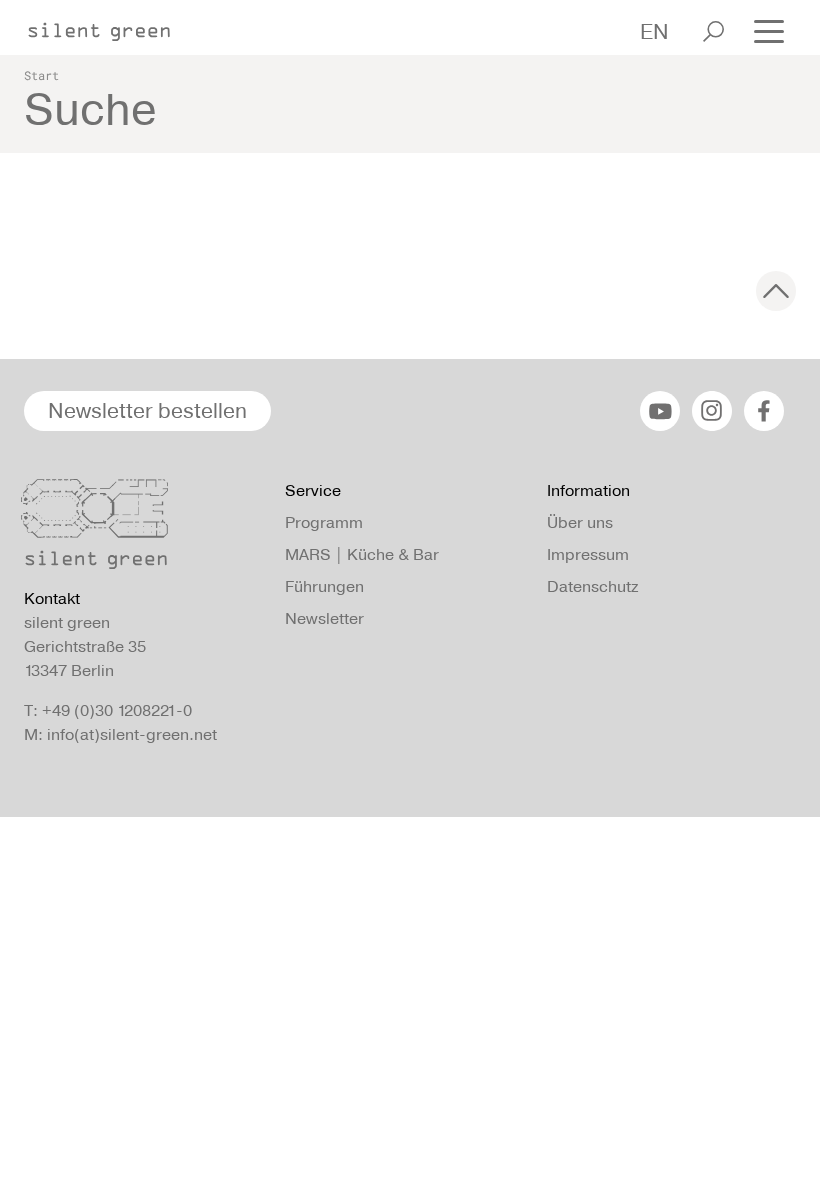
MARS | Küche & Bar (362, 554)
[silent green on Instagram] (712, 411)
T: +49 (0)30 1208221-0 (108, 710)
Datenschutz (592, 586)
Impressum (588, 554)
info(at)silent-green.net (132, 734)
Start (41, 75)
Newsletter (324, 618)
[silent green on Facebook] (764, 411)
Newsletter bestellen (147, 410)
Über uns (580, 522)
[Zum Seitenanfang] (776, 291)
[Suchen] (713, 31)
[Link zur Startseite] (109, 26)
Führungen (324, 586)
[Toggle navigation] (769, 29)
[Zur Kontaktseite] (142, 529)
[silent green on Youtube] (660, 411)
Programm (324, 522)
